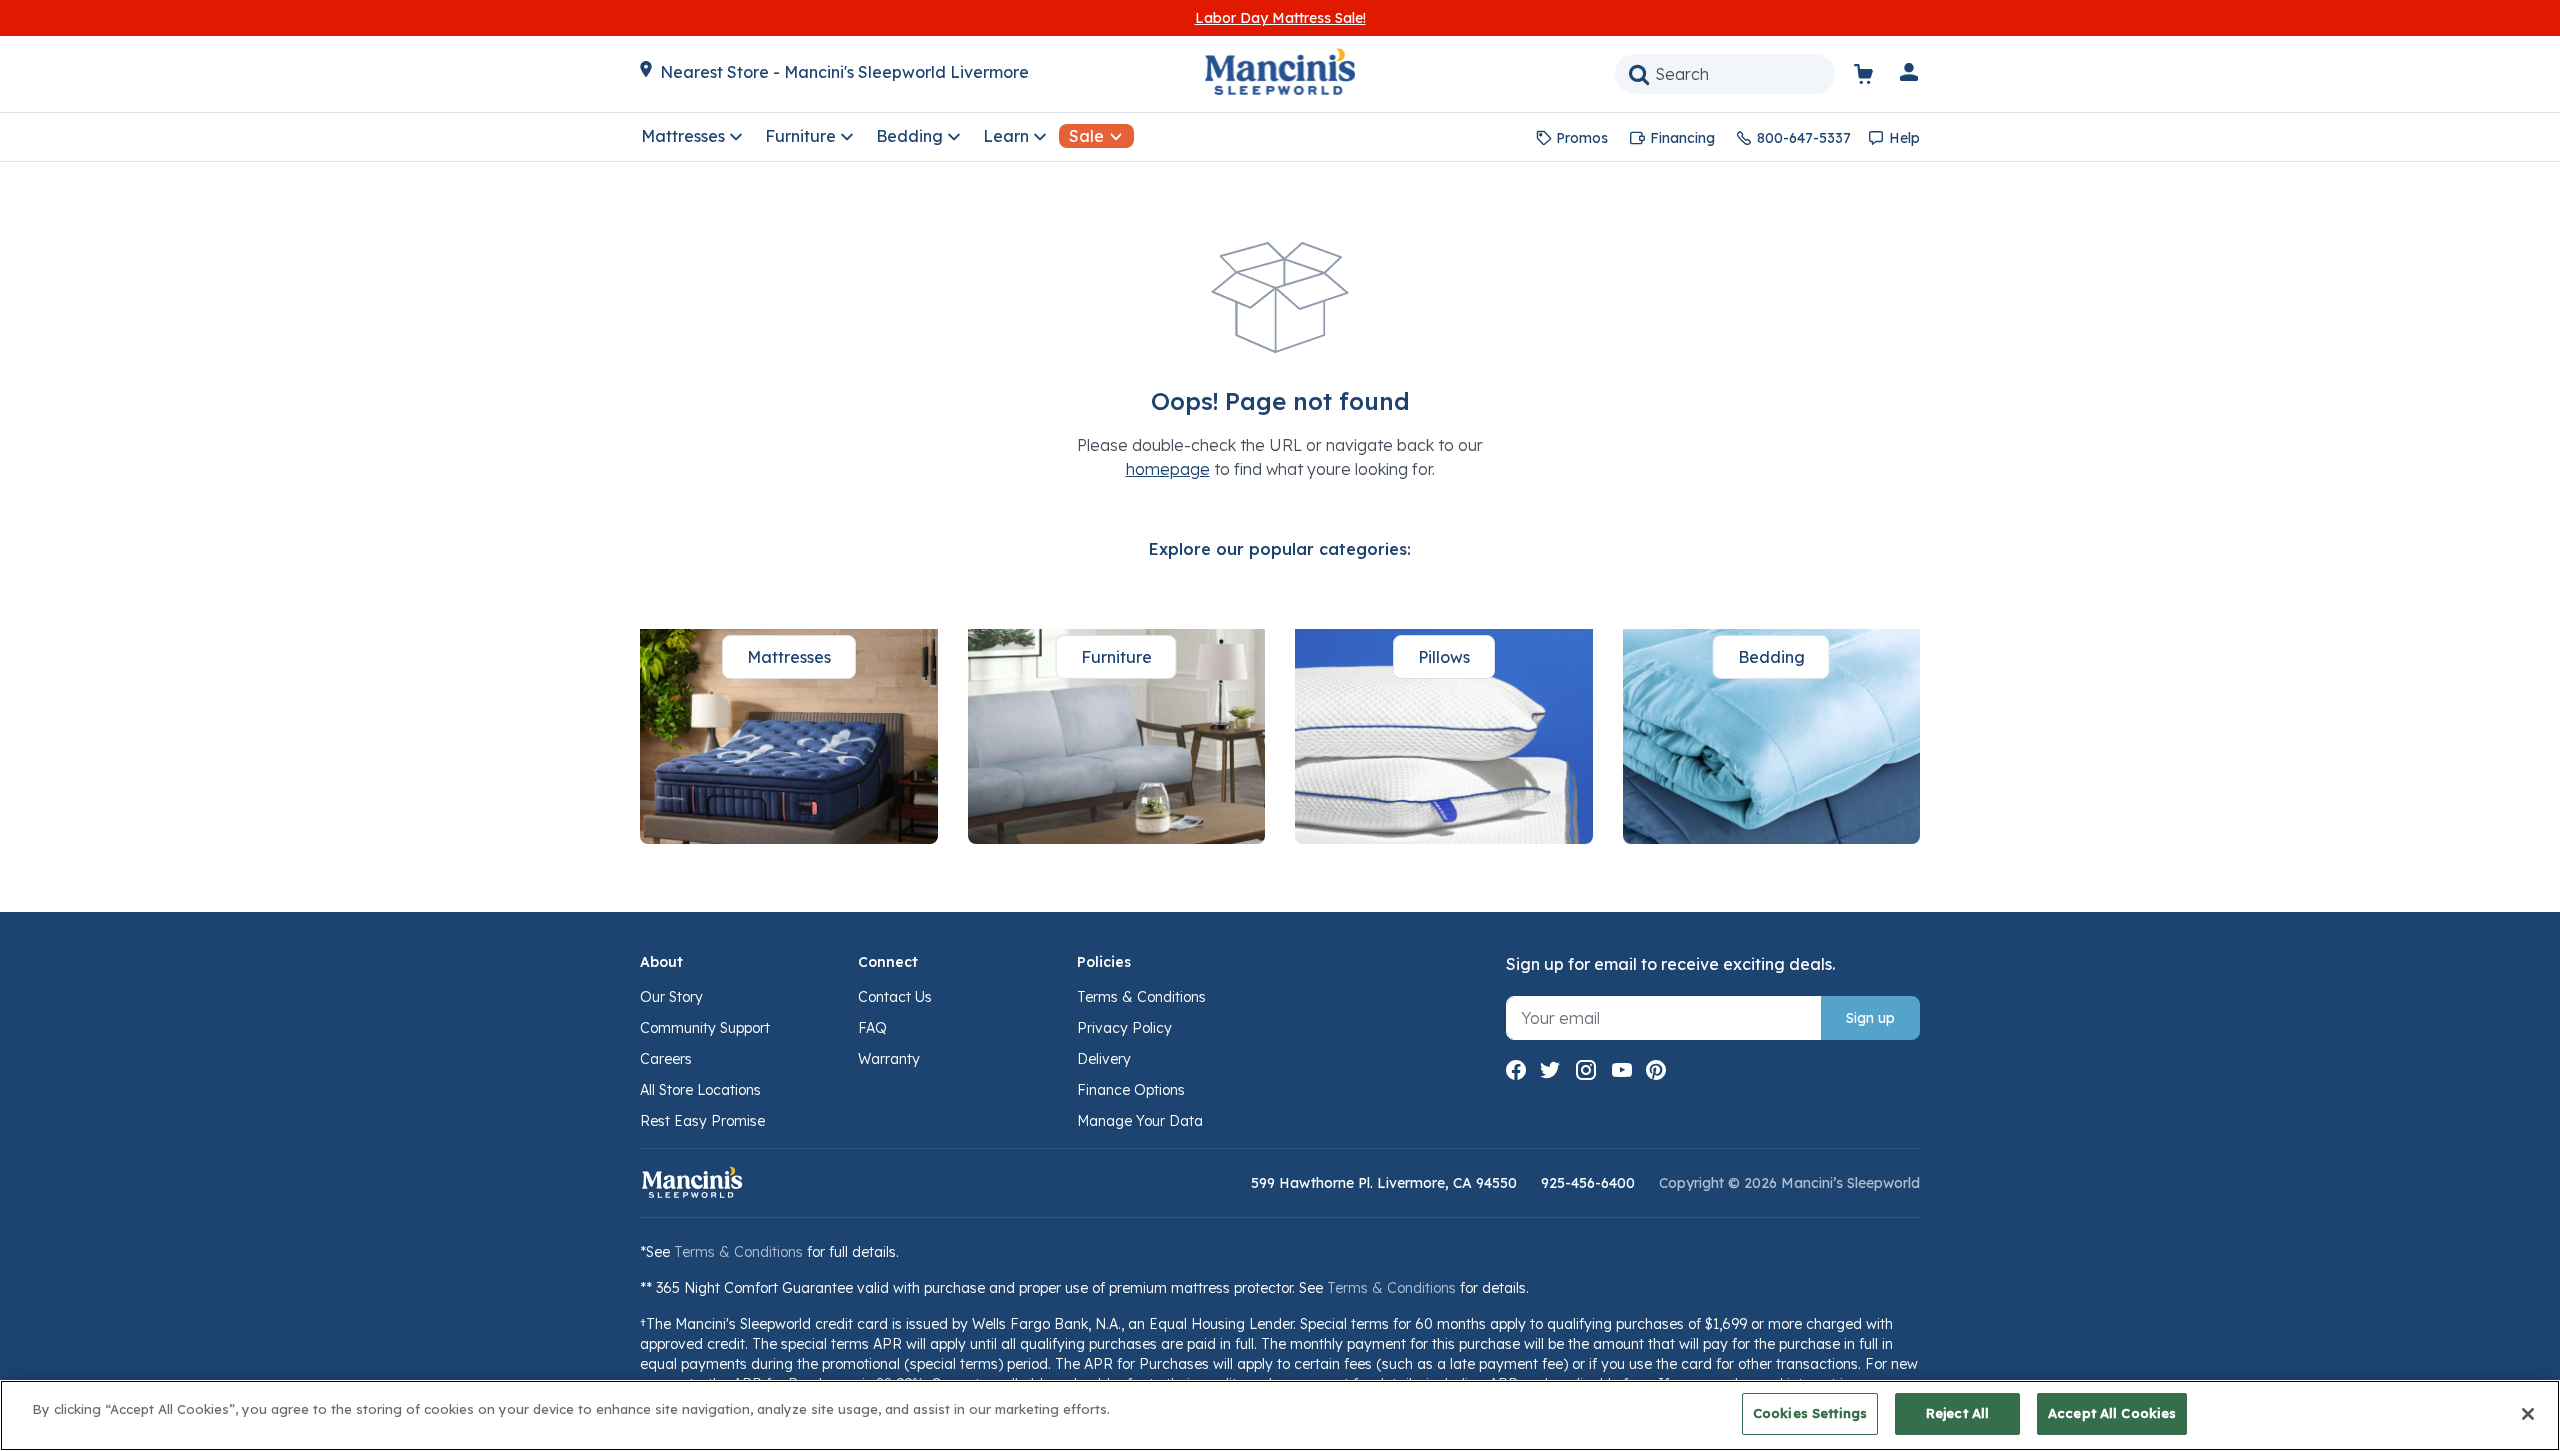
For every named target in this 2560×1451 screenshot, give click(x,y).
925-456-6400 (1588, 1183)
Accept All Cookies (2112, 1413)
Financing (1682, 138)
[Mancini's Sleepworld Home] (1280, 70)
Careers (666, 1059)
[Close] (2528, 1414)
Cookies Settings (1810, 1413)
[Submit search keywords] (1639, 74)
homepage (1168, 469)
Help (1904, 138)
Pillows (1444, 657)
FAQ (872, 1028)
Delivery (1104, 1059)
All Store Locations (700, 1090)
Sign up (1870, 1018)
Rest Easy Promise (702, 1121)
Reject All (1957, 1413)
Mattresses (789, 657)
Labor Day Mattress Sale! (1280, 18)
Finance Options (1131, 1090)
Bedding (1771, 657)
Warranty (889, 1059)
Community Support (705, 1028)
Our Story (671, 997)
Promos (1582, 138)
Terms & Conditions (1141, 997)
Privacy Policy (1124, 1028)
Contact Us (895, 997)
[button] (1910, 76)
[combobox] (1725, 74)
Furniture (1116, 657)
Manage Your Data (1140, 1121)
